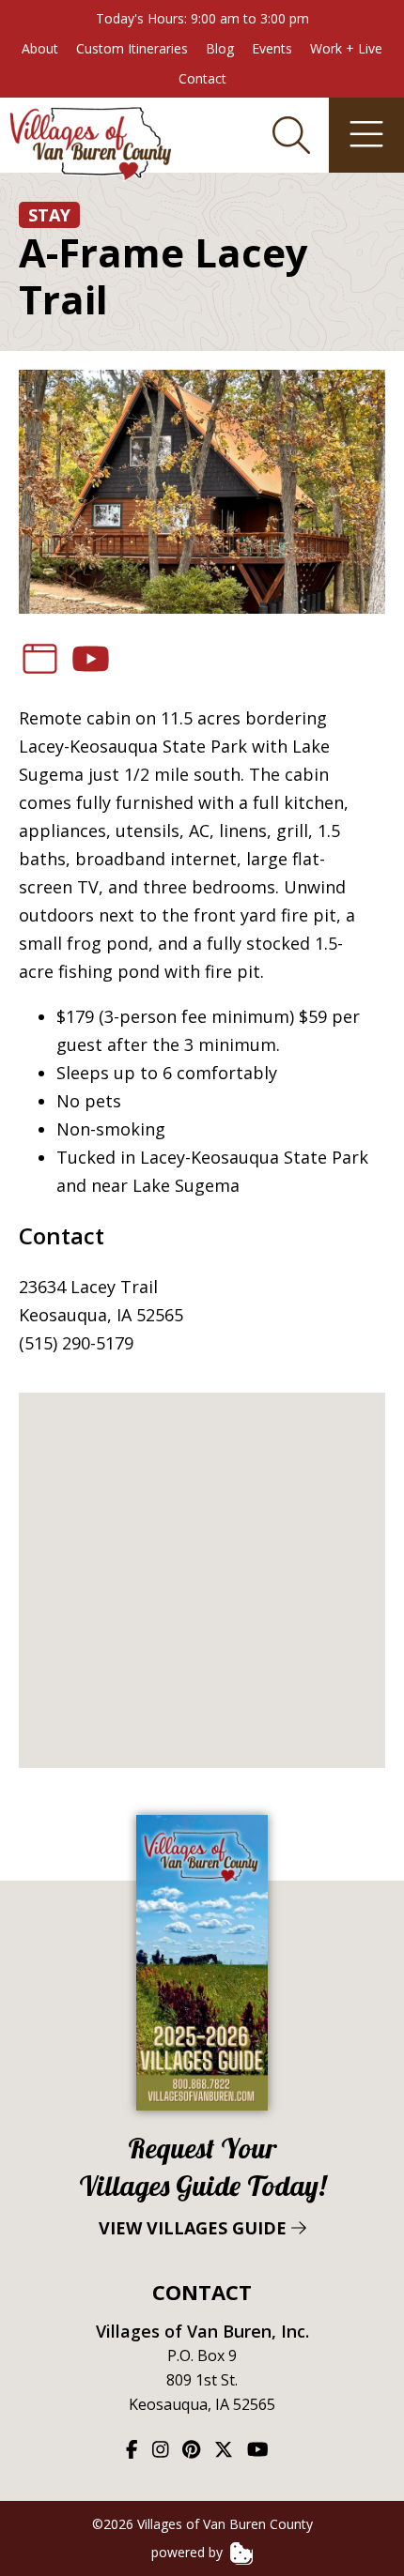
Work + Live (346, 48)
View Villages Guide (202, 2185)
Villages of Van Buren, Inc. (202, 2331)
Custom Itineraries (132, 48)
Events (272, 48)
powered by (189, 2552)
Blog (220, 48)
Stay (49, 215)
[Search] (291, 135)
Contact (202, 78)
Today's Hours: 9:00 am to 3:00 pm (202, 18)
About (40, 48)
